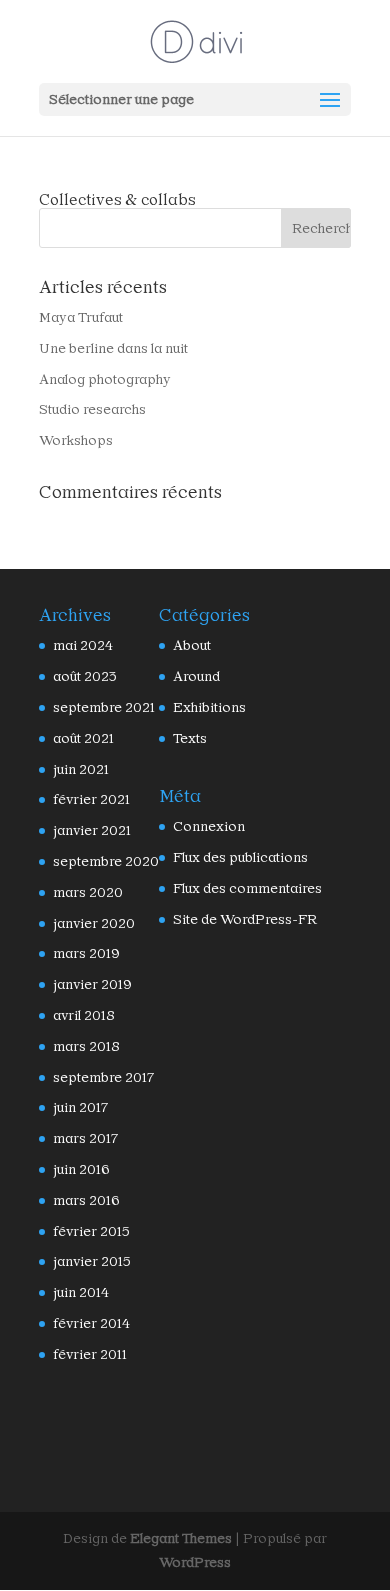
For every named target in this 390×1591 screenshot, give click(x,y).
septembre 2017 (103, 1077)
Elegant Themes (181, 1538)
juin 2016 (81, 1169)
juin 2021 (81, 769)
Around (196, 676)
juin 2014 (81, 1292)
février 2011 (90, 1354)
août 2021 (83, 738)
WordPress (195, 1562)
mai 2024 (83, 645)
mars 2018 (86, 1046)
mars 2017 (85, 1138)
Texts (190, 738)
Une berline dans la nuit (113, 348)
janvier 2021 (92, 830)
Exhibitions (209, 707)
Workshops (76, 440)
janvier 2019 (92, 984)
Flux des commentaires (247, 888)
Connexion (209, 826)
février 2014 (91, 1323)
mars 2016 (86, 1200)
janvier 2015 (92, 1261)
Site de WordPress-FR (245, 919)
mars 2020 (88, 892)
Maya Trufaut (81, 317)
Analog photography (105, 379)
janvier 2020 (94, 923)
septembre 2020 (106, 861)
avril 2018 (84, 1015)
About (192, 645)
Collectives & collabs (117, 199)
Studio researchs (92, 409)
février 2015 (91, 1231)
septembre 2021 (104, 707)
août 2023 (85, 676)
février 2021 (91, 799)
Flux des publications (240, 857)
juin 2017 (80, 1107)
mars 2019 (86, 953)
